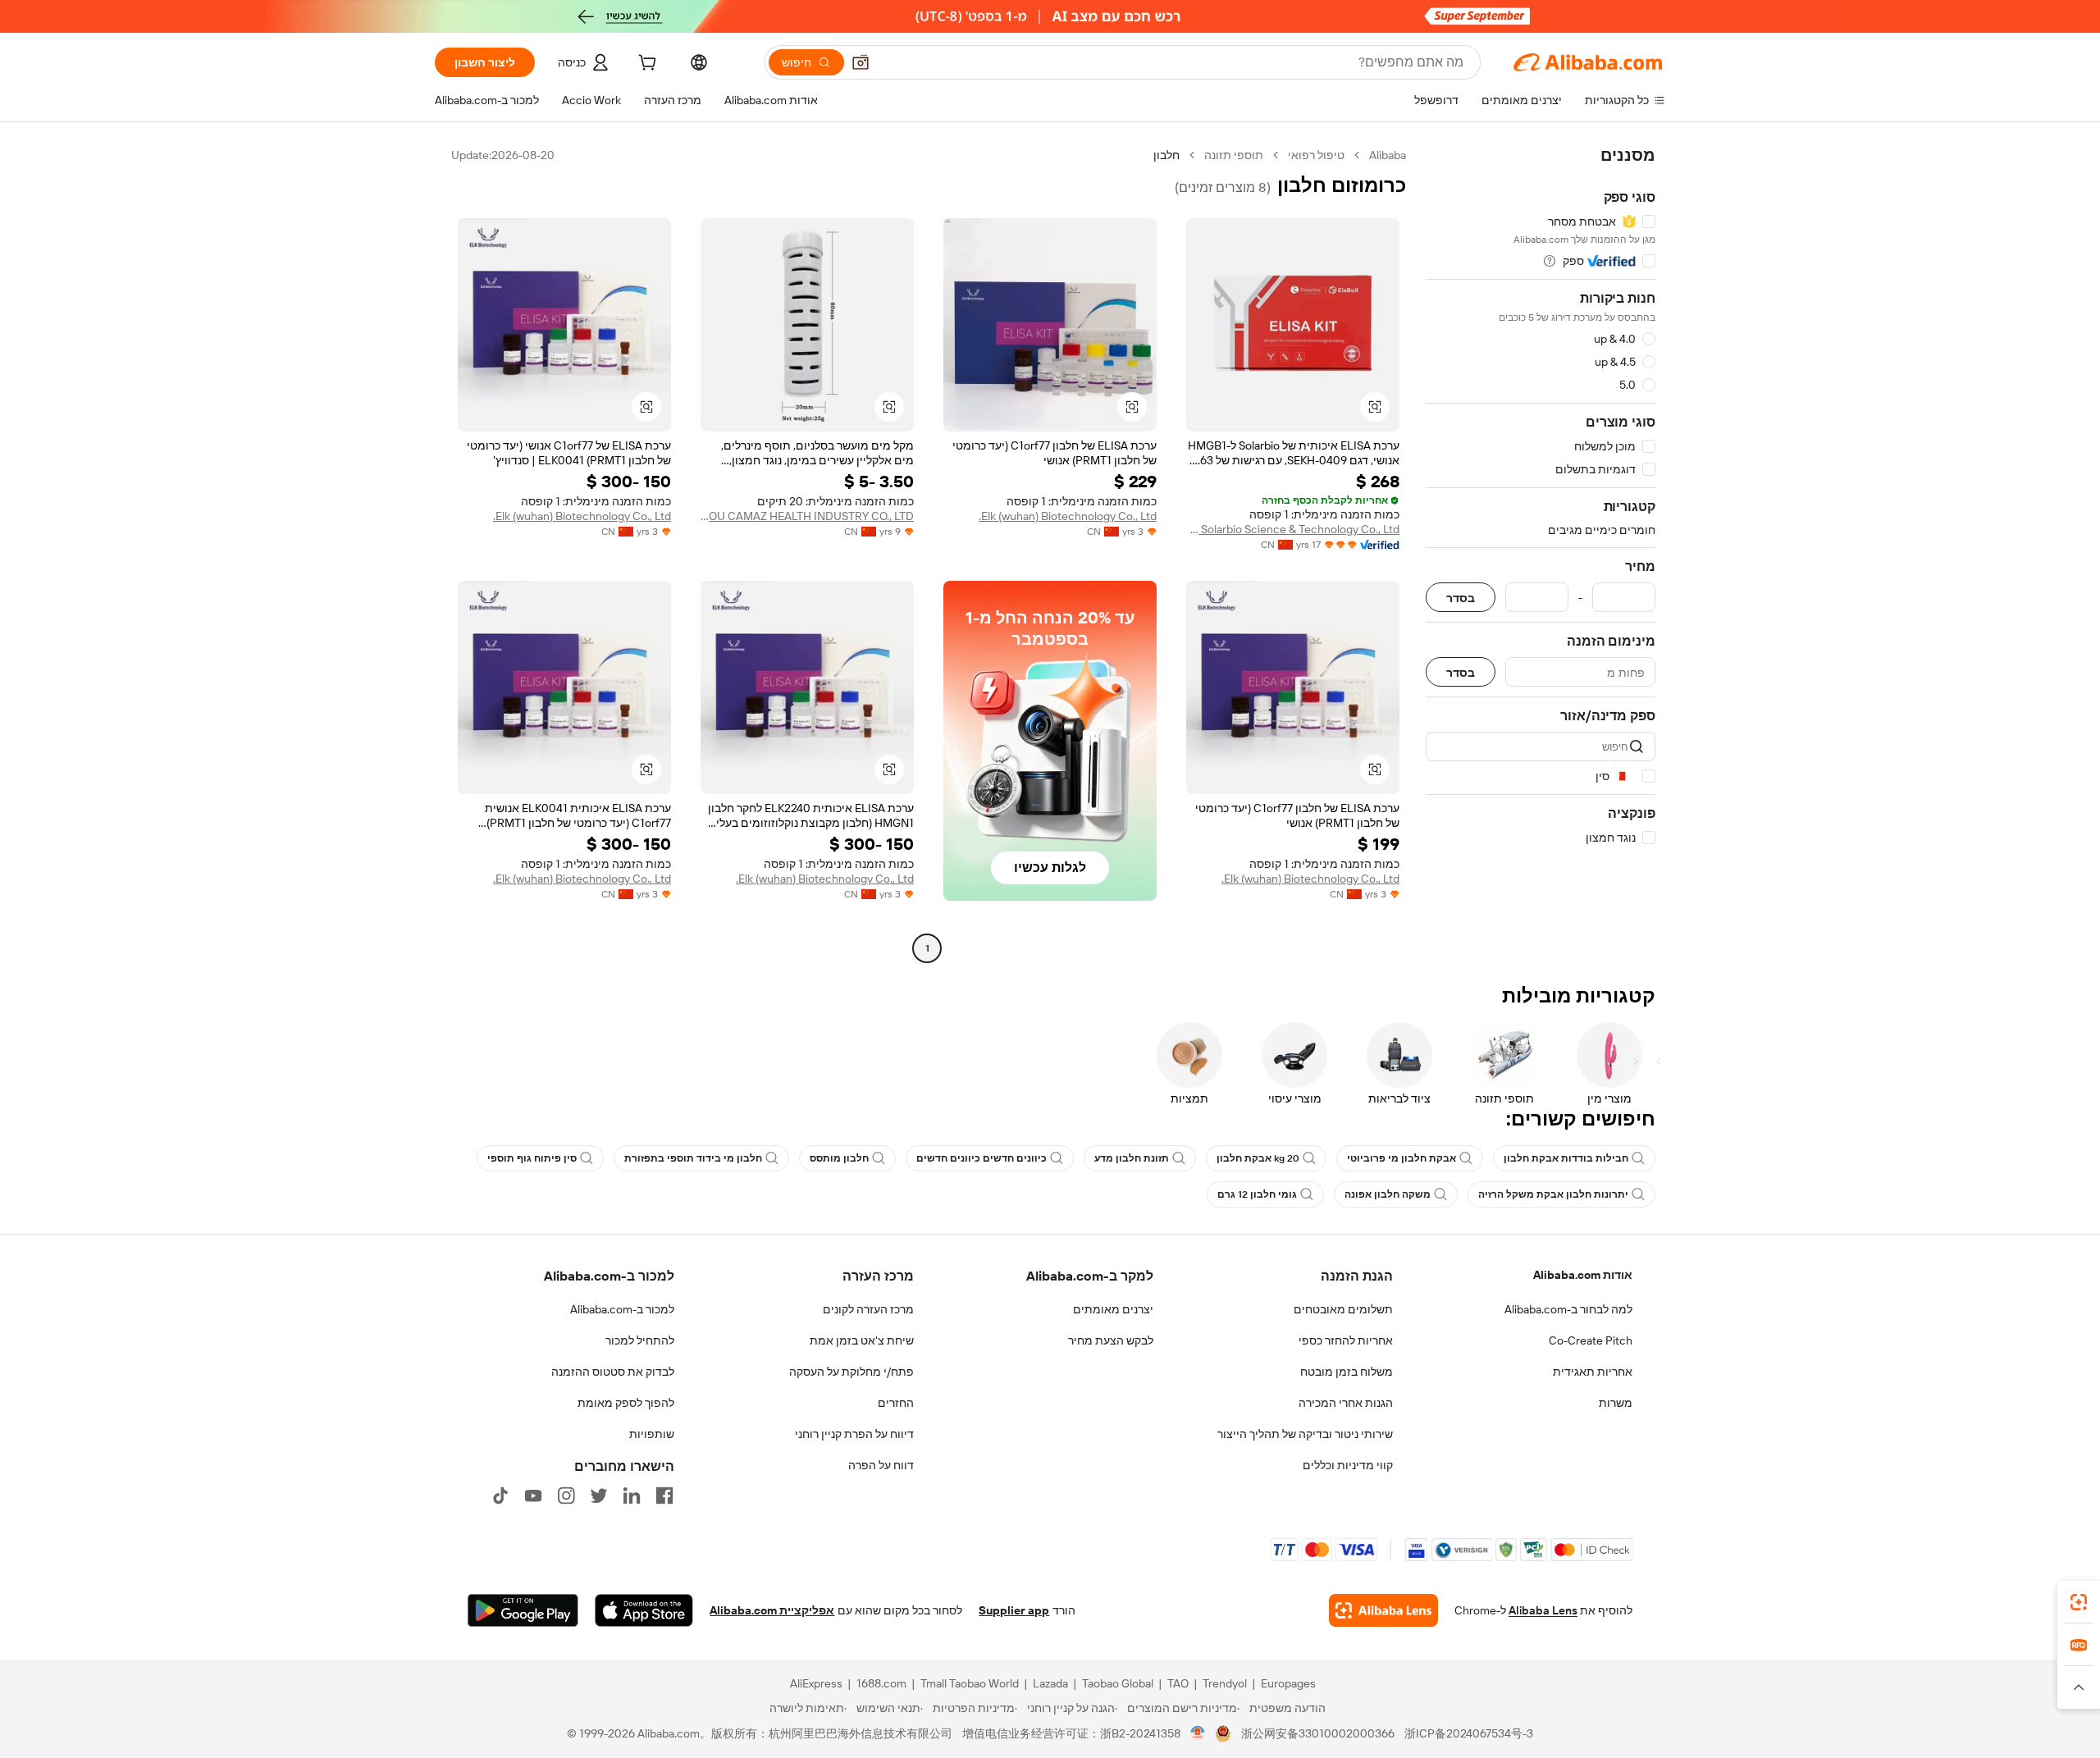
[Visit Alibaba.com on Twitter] (599, 1495)
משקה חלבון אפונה (1388, 1194)
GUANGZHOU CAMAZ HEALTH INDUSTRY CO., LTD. (807, 516)
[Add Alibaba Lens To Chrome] (1383, 1610)
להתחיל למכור (640, 1340)
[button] (861, 62)
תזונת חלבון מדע (1132, 1158)
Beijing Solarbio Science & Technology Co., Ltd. (1293, 529)
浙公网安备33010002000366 (1318, 1733)
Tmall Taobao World (970, 1683)
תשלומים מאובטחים (1343, 1309)
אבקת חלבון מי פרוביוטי (1402, 1158)
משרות (1616, 1403)
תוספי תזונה (1234, 155)
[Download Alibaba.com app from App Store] (644, 1610)
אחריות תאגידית (1593, 1372)
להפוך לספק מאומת (626, 1403)
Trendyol (1225, 1683)
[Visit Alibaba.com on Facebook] (664, 1495)
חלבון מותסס (839, 1158)
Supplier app (1014, 1610)
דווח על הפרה (881, 1465)
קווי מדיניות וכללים (1348, 1465)
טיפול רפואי (1316, 155)
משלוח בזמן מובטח (1347, 1372)
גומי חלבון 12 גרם (1257, 1194)
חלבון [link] (1166, 155)
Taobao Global (1118, 1683)
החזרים (896, 1403)
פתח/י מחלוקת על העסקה (851, 1372)
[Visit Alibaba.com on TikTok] (500, 1495)
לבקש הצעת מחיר (1111, 1340)
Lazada (1050, 1683)
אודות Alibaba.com (1583, 1275)
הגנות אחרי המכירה (1346, 1403)
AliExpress (816, 1683)
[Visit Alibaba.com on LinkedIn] (632, 1495)
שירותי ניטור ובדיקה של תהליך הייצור (1305, 1434)
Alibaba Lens (1543, 1610)
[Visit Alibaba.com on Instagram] (566, 1495)
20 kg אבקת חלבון (1258, 1158)
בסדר (1461, 598)
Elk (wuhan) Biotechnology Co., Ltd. (1068, 516)
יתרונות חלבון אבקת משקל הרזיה (1553, 1194)
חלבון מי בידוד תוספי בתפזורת (693, 1158)
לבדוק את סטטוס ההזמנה (613, 1372)
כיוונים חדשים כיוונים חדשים (982, 1158)
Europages (1288, 1683)
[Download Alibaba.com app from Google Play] (523, 1610)
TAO (1178, 1683)
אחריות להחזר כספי (1346, 1340)
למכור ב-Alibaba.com (622, 1309)
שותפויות (652, 1434)
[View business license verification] (1198, 1733)
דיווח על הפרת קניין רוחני (854, 1434)
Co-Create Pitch (1591, 1340)
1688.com (881, 1683)
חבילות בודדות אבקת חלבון (1566, 1158)
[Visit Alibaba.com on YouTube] (533, 1495)
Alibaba (1388, 155)
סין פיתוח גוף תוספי (532, 1158)
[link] (2079, 1602)
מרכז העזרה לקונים (868, 1309)
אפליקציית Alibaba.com (772, 1610)
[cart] (646, 65)
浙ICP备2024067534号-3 (1469, 1733)
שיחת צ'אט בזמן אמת (862, 1340)
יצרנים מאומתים (1113, 1309)
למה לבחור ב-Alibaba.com (1568, 1309)
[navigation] (1541, 554)
